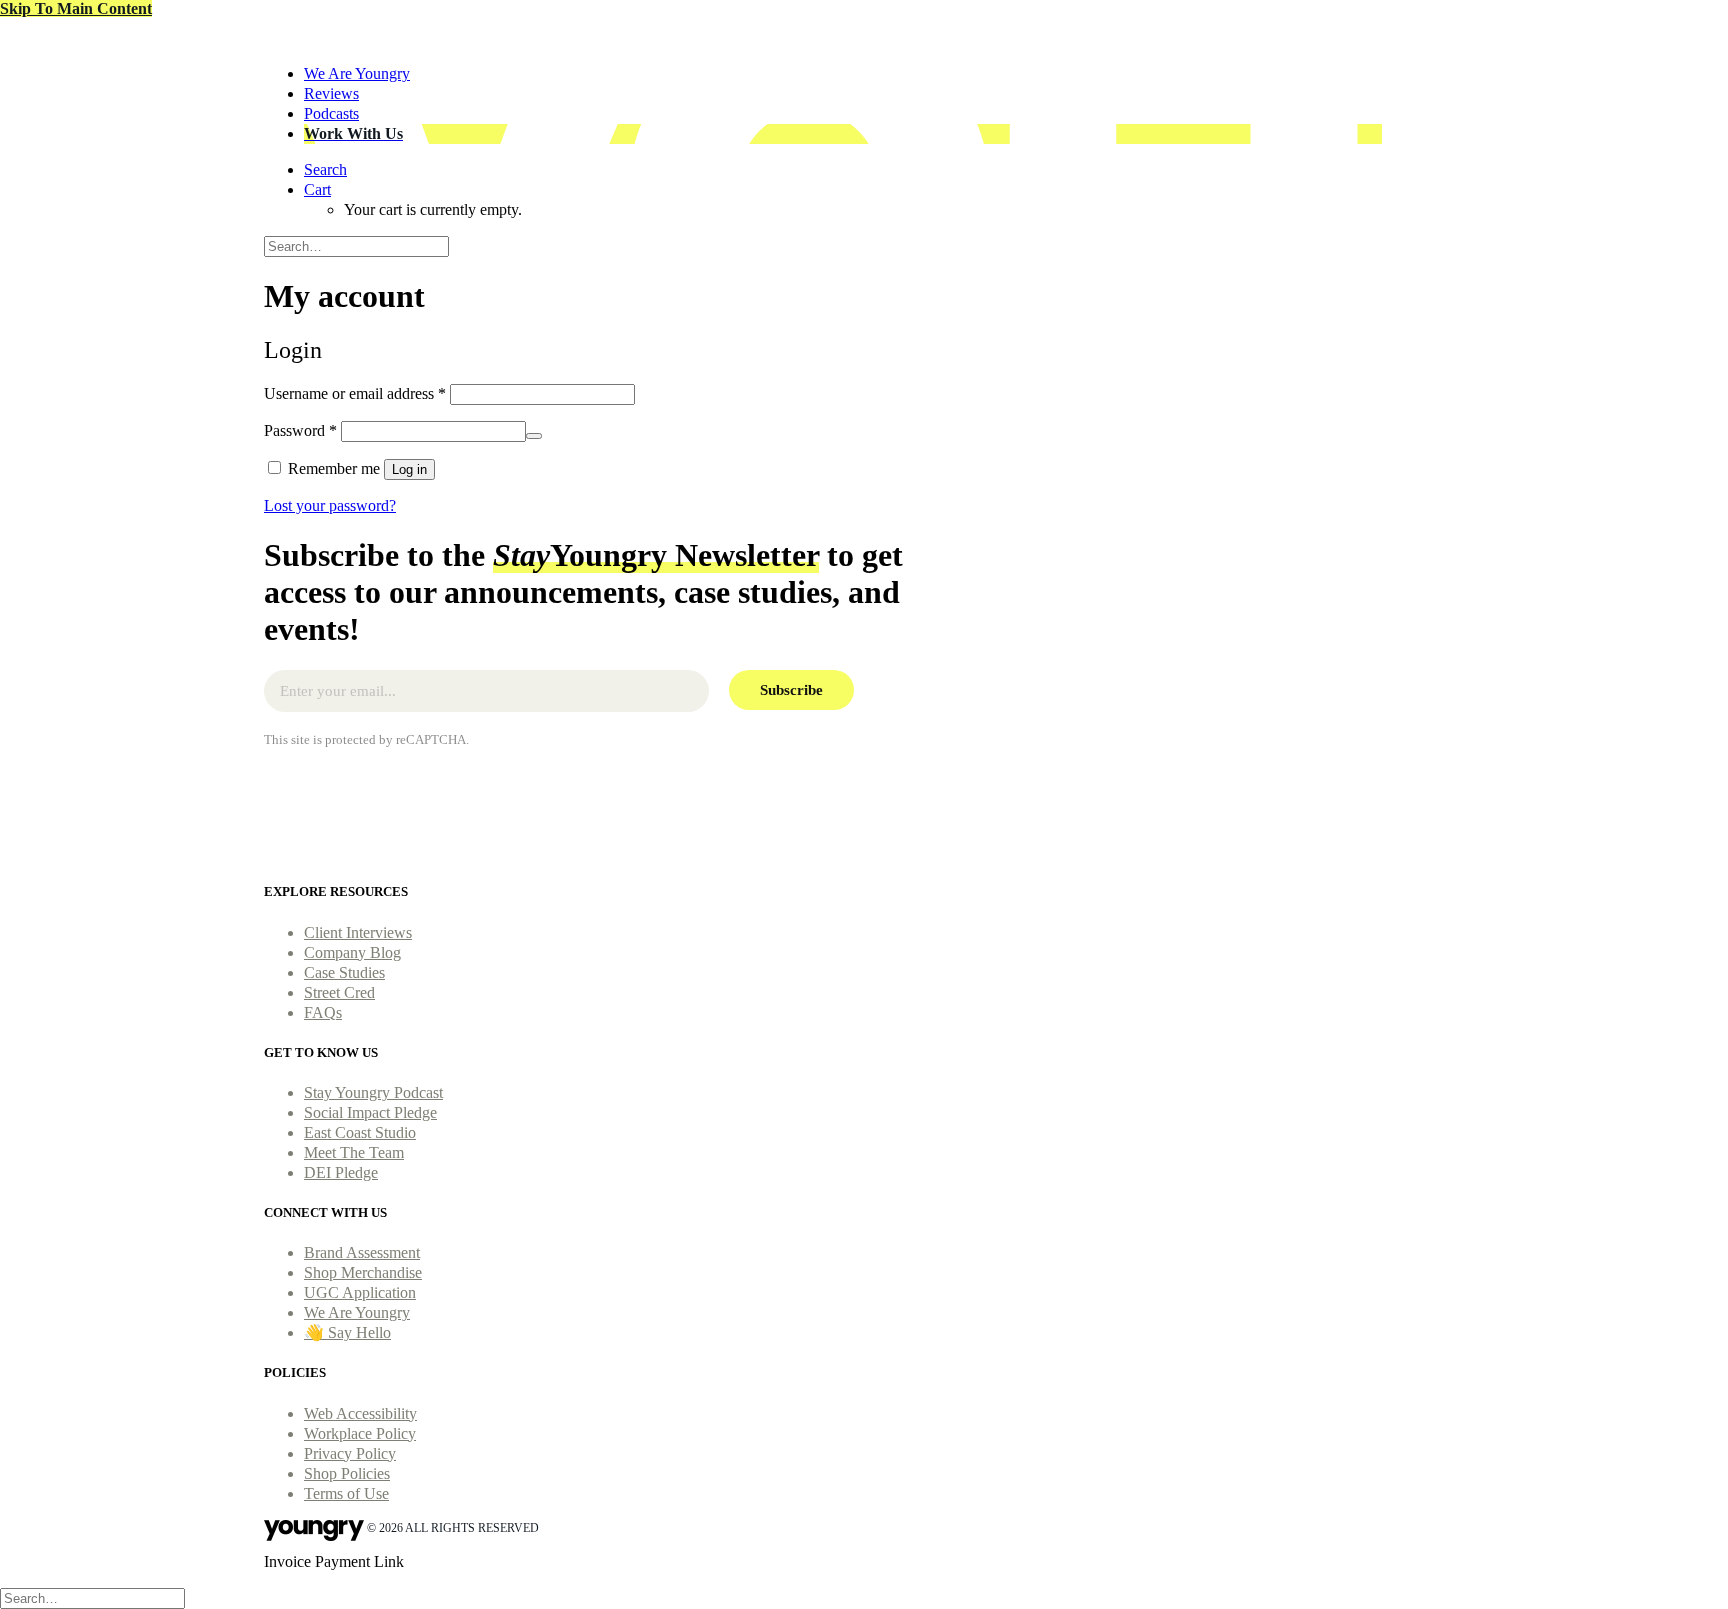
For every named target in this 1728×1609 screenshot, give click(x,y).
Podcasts (331, 113)
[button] (325, 169)
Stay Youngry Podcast (373, 1092)
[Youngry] (864, 33)
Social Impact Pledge (370, 1112)
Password (300, 430)
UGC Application (360, 1292)
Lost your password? (330, 505)
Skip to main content (76, 8)
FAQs (323, 1012)
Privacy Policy (350, 1453)
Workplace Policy (360, 1433)
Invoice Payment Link (334, 1561)
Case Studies (344, 972)
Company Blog (352, 952)
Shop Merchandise (363, 1272)
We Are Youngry (357, 73)
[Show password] (534, 436)
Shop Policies (347, 1473)
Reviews (331, 93)
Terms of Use (346, 1493)
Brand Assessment (362, 1252)
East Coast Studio (360, 1132)
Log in (409, 469)
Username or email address (355, 393)
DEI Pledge (341, 1172)
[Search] (356, 245)
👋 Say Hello (347, 1332)
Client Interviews (358, 932)
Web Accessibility (360, 1413)
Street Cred (339, 992)
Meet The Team (354, 1152)
